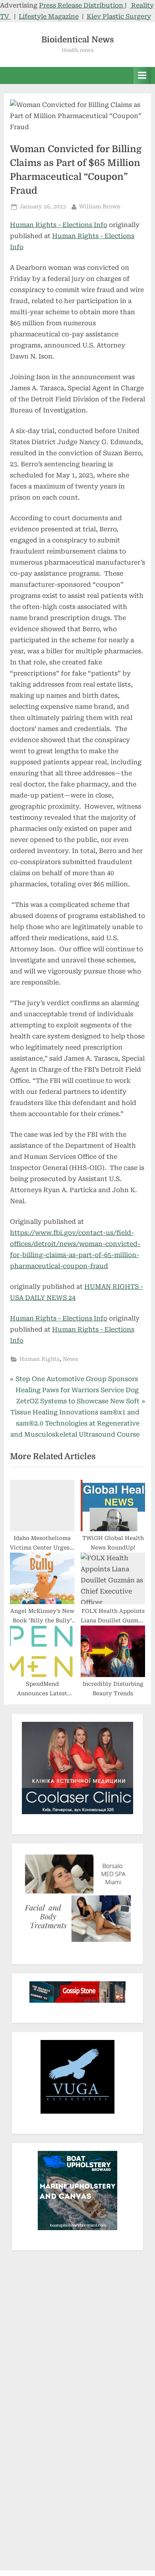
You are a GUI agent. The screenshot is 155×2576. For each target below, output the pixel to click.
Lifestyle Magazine (49, 16)
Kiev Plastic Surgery (119, 16)
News (70, 1359)
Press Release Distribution (82, 5)
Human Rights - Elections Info (59, 225)
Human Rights (40, 1359)
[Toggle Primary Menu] (142, 75)
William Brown (100, 206)
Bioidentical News (78, 40)
